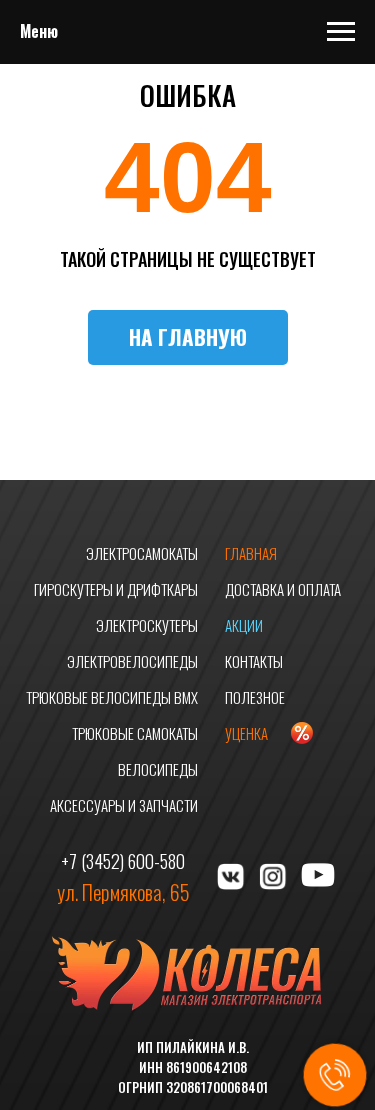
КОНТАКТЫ (254, 661)
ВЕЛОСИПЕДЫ (158, 769)
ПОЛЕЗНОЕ (255, 697)
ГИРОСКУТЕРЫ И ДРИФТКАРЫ (116, 589)
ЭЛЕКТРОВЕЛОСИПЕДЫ (132, 661)
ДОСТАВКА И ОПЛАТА (283, 589)
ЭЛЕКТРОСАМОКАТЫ (142, 553)
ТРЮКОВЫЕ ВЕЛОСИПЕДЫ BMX (112, 697)
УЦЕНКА (246, 733)
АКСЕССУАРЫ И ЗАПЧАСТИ (124, 805)
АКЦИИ (244, 625)
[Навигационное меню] (341, 32)
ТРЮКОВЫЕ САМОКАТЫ (135, 733)
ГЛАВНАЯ (251, 553)
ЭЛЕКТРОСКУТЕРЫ (147, 625)
